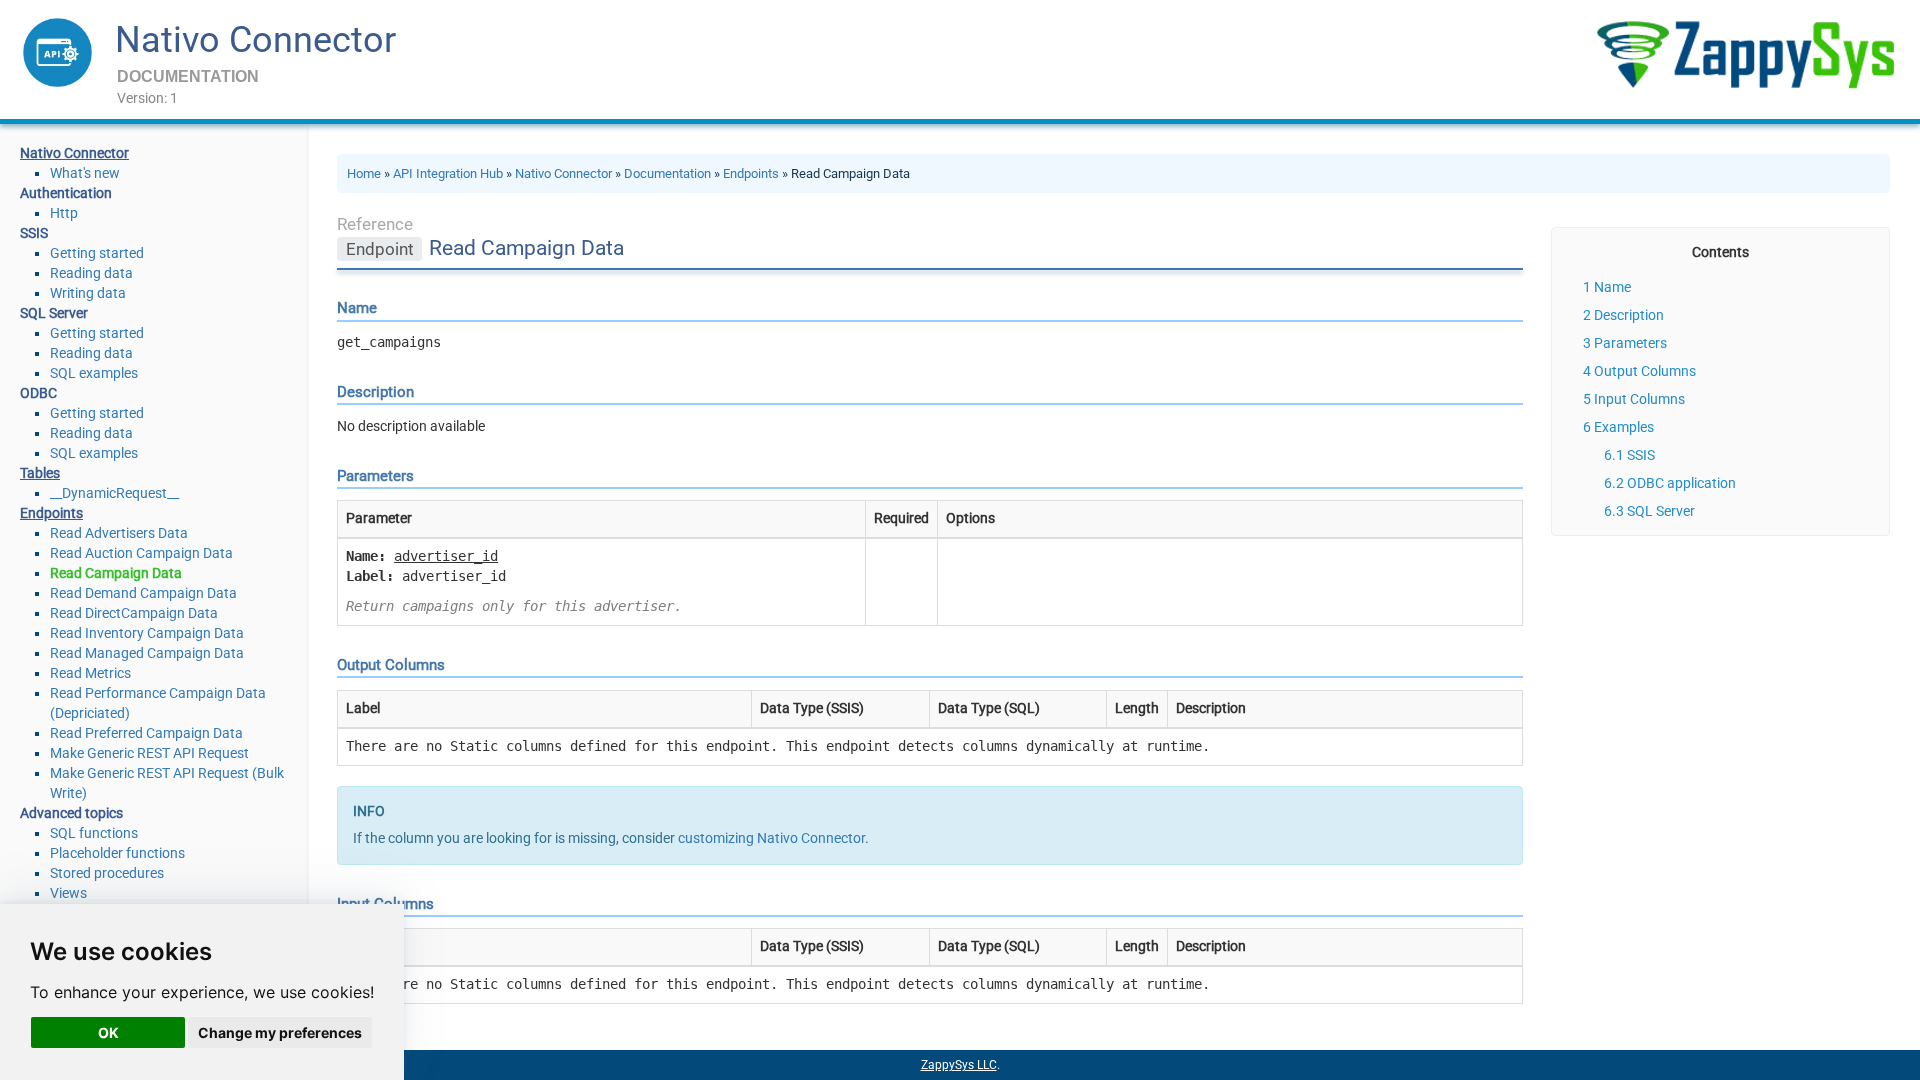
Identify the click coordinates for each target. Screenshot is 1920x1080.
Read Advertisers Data (119, 533)
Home (364, 173)
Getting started (97, 253)
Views (68, 893)
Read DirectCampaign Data (134, 613)
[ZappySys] (1745, 54)
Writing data (88, 293)
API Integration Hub (448, 173)
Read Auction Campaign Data (141, 553)
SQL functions (94, 833)
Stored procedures (107, 873)
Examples (1624, 427)
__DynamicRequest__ (114, 493)
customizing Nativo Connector (771, 838)
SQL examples (94, 373)
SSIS (1641, 455)
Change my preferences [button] (280, 1032)
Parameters (1630, 343)
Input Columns (1639, 399)
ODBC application (1681, 483)
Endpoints (751, 173)
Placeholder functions (117, 853)
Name (1612, 287)
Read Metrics (90, 673)
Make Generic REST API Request (149, 753)
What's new (85, 173)
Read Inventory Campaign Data (147, 633)
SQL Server (1661, 511)
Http (64, 213)
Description (1629, 315)
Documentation (667, 173)
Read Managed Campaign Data (147, 653)
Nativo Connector (255, 40)
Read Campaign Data (116, 573)
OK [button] (108, 1032)
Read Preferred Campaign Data (146, 733)
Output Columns (1645, 371)
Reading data (91, 273)
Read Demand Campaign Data (143, 593)
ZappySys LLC (959, 1065)
